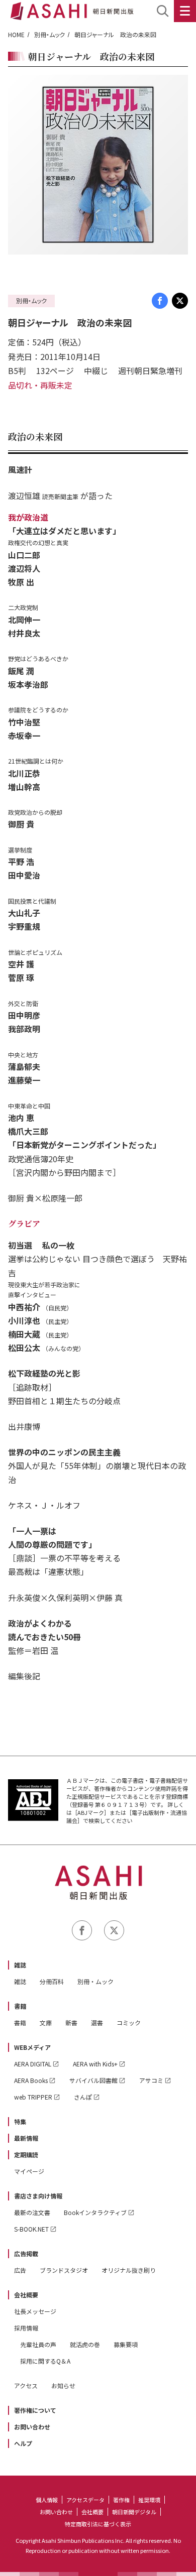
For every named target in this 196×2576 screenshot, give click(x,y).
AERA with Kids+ (95, 2064)
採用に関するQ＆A (45, 2361)
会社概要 (26, 2295)
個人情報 (47, 2500)
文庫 (46, 2022)
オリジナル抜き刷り (129, 2270)
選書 (97, 2022)
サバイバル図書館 (93, 2080)
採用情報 (26, 2328)
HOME (16, 34)
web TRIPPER (33, 2097)
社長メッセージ (35, 2311)
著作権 (121, 2500)
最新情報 (26, 2138)
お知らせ (63, 2385)
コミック (129, 2022)
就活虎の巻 (85, 2344)
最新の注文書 (32, 2212)
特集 (20, 2121)
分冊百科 (52, 1981)
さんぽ (83, 2097)
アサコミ (151, 2080)
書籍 (20, 2006)
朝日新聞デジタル (134, 2512)
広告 (20, 2270)
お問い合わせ (32, 2427)
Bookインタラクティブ (95, 2212)
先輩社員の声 (38, 2344)
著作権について (35, 2410)
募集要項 (126, 2344)
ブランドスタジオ (64, 2270)
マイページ (29, 2171)
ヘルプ (23, 2443)
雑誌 (20, 1965)
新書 (71, 2022)
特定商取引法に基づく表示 (98, 2524)
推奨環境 (149, 2500)
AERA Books (31, 2080)
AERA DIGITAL (33, 2064)
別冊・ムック (50, 34)
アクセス (26, 2385)
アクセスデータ (85, 2500)
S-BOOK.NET (31, 2229)
